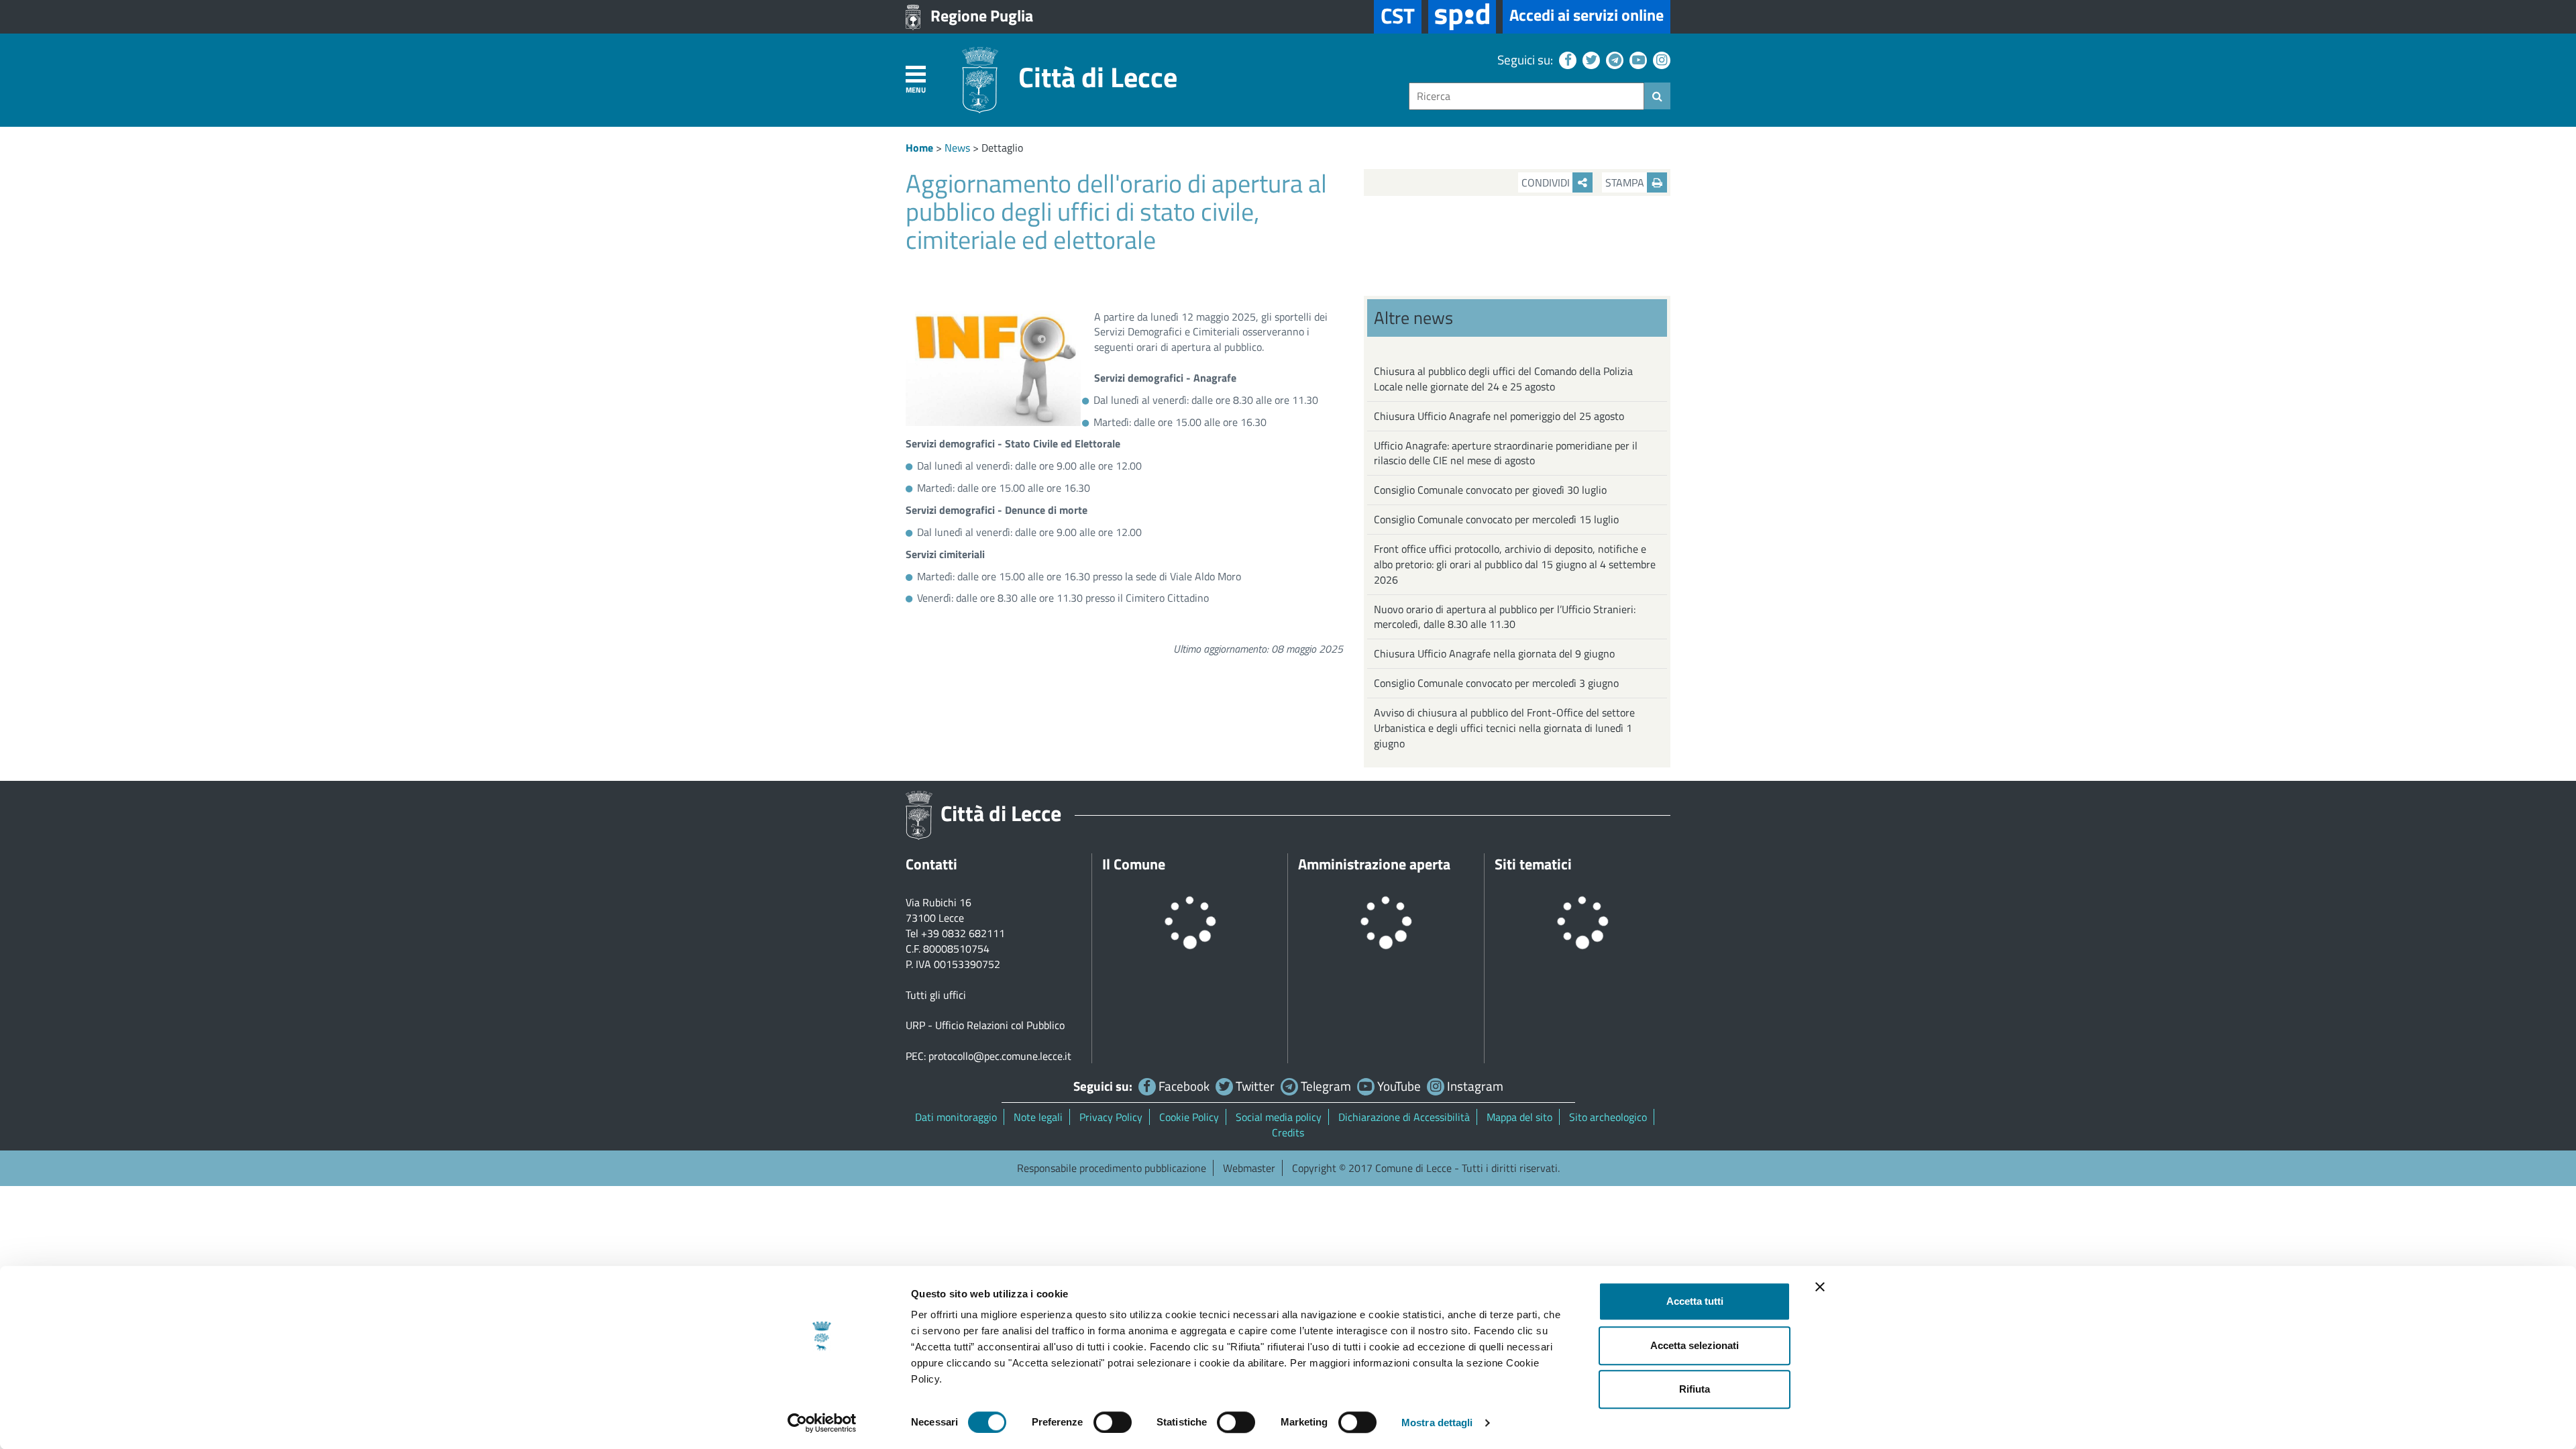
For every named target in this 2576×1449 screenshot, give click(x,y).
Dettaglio (1002, 148)
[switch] (1113, 1422)
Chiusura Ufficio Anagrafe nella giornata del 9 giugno (1494, 653)
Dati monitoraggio (956, 1117)
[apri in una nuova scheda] (1462, 17)
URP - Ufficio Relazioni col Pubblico (985, 1025)
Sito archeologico (1608, 1117)
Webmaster (1249, 1168)
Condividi (1547, 182)
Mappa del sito (1519, 1117)
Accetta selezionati (1695, 1345)
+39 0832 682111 (963, 933)
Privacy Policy (1111, 1117)
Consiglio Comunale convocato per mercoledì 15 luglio (1496, 519)
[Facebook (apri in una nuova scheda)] (1566, 59)
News (957, 148)
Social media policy (1279, 1117)
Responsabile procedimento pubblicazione (1112, 1168)
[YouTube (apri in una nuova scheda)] (1636, 59)
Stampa (1626, 182)
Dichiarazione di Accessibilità (1404, 1117)
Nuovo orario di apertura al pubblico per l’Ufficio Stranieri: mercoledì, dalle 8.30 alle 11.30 (1505, 617)
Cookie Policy (1189, 1117)
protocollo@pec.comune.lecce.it (1000, 1056)
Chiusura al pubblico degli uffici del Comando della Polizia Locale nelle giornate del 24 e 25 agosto (1503, 379)
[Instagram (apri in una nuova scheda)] (1660, 59)
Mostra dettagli (1437, 1423)
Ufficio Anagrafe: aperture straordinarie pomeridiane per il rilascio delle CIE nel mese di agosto (1506, 453)
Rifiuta (1695, 1389)
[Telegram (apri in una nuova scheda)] (1613, 59)
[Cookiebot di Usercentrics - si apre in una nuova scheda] (822, 1423)
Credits (1288, 1132)
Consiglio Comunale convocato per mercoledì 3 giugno (1496, 683)
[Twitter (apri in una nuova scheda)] (1590, 59)
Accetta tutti (1695, 1301)
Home (919, 148)
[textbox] (1526, 96)
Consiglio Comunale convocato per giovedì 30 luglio (1490, 490)
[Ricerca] (1657, 96)
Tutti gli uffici (936, 995)
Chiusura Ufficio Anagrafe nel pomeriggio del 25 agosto (1499, 416)
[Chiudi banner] (1820, 1287)
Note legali (1038, 1117)
